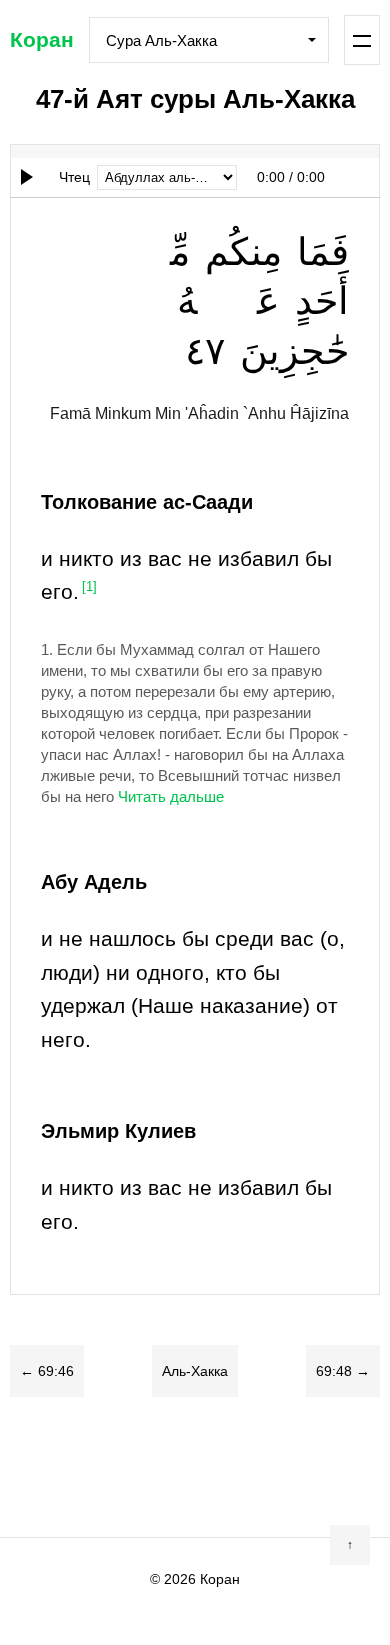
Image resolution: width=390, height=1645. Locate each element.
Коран (42, 39)
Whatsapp (275, 1467)
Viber (195, 1467)
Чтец (74, 177)
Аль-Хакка (195, 1371)
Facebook (75, 1467)
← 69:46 (47, 1371)
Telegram (235, 1467)
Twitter (115, 1467)
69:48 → (343, 1371)
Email (315, 1467)
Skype (155, 1467)
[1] (89, 587)
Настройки (362, 40)
